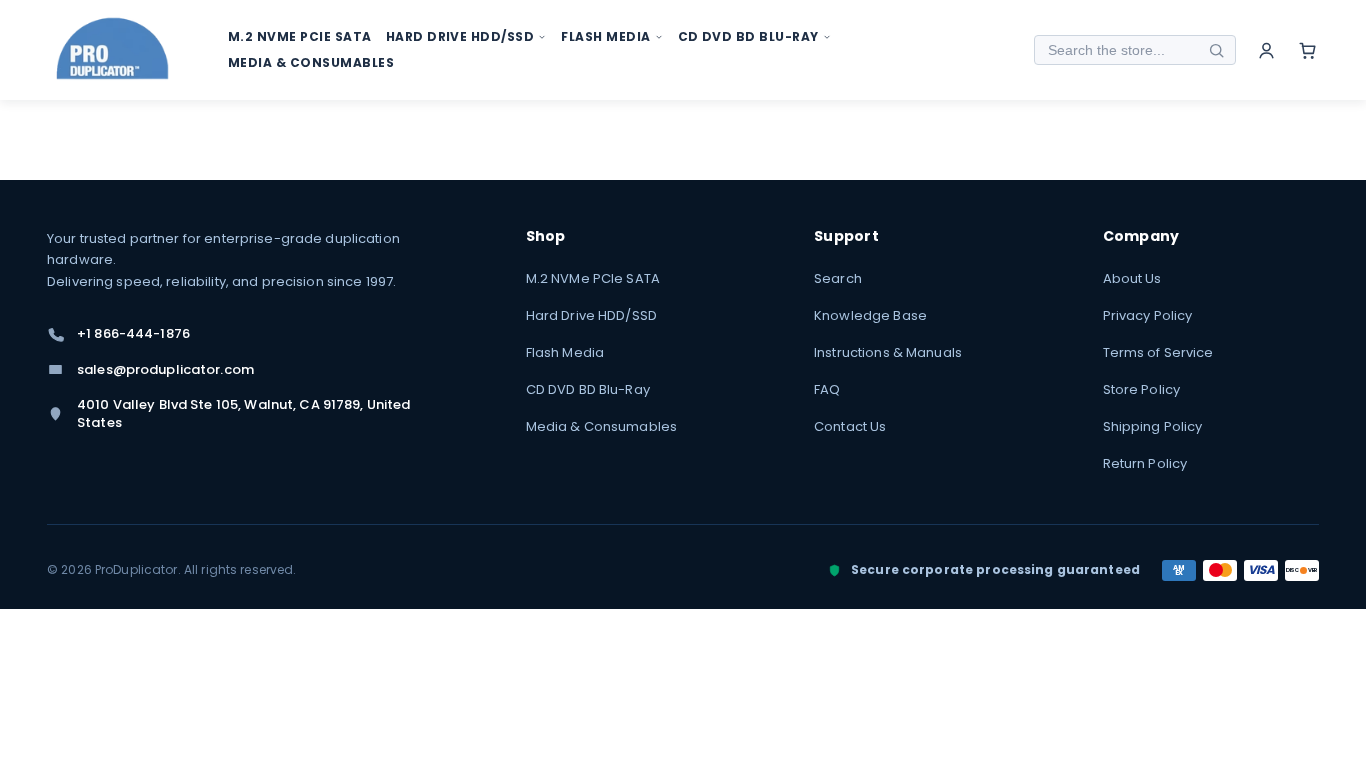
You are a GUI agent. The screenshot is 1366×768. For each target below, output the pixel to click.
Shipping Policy (1153, 426)
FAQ (827, 389)
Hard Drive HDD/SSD (591, 315)
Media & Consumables (601, 426)
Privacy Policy (1148, 315)
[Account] (1266, 50)
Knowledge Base (870, 315)
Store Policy (1142, 389)
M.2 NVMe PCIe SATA (593, 278)
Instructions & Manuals (888, 352)
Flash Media (565, 352)
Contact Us (850, 426)
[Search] (1216, 50)
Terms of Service (1158, 352)
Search (838, 278)
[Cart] (1307, 50)
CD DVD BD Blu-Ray (588, 389)
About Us (1132, 278)
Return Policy (1145, 463)
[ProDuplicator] (113, 50)
